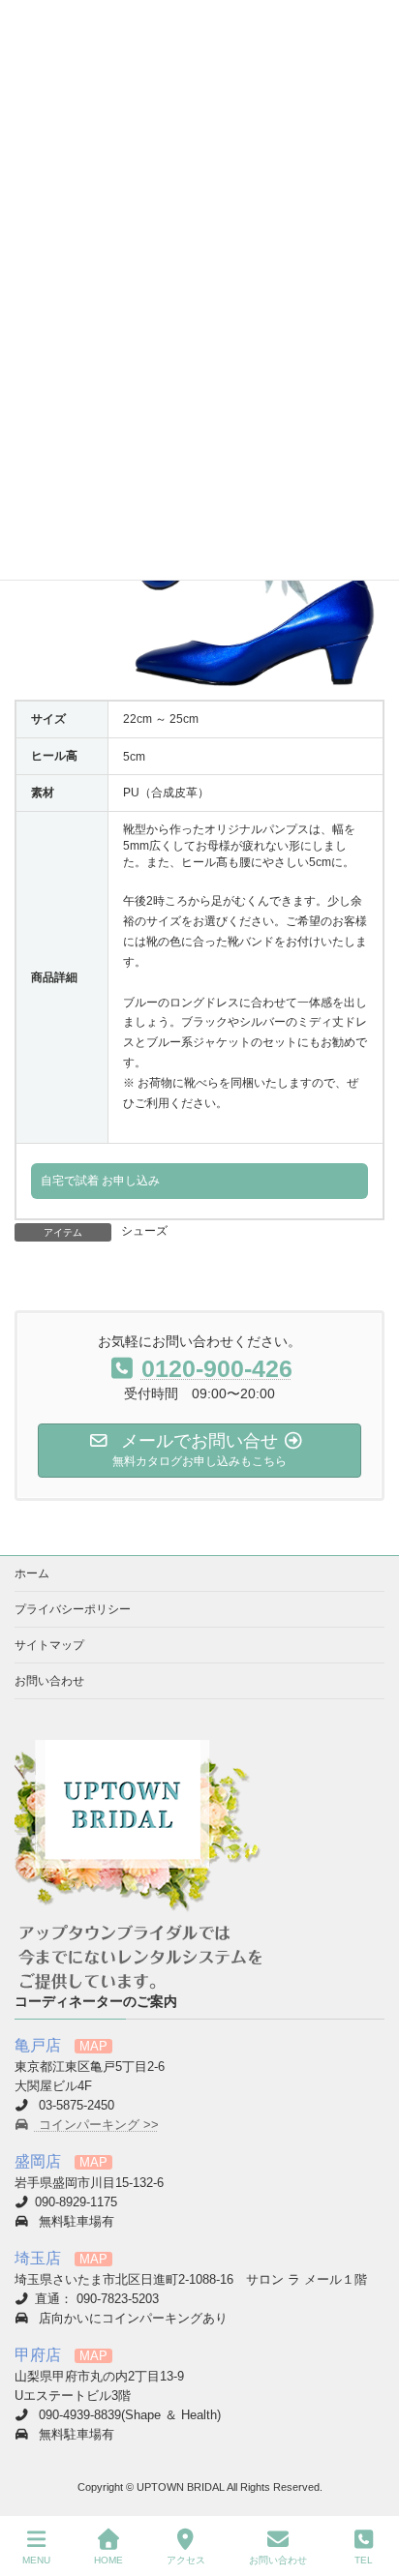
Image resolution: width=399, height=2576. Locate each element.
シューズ (144, 1231)
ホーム (32, 1573)
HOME (108, 2560)
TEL (364, 2560)
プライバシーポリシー (73, 1609)
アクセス (186, 2560)
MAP (93, 2047)
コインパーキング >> (97, 2125)
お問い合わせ (49, 1681)
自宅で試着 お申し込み (100, 1181)
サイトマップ (49, 1645)
